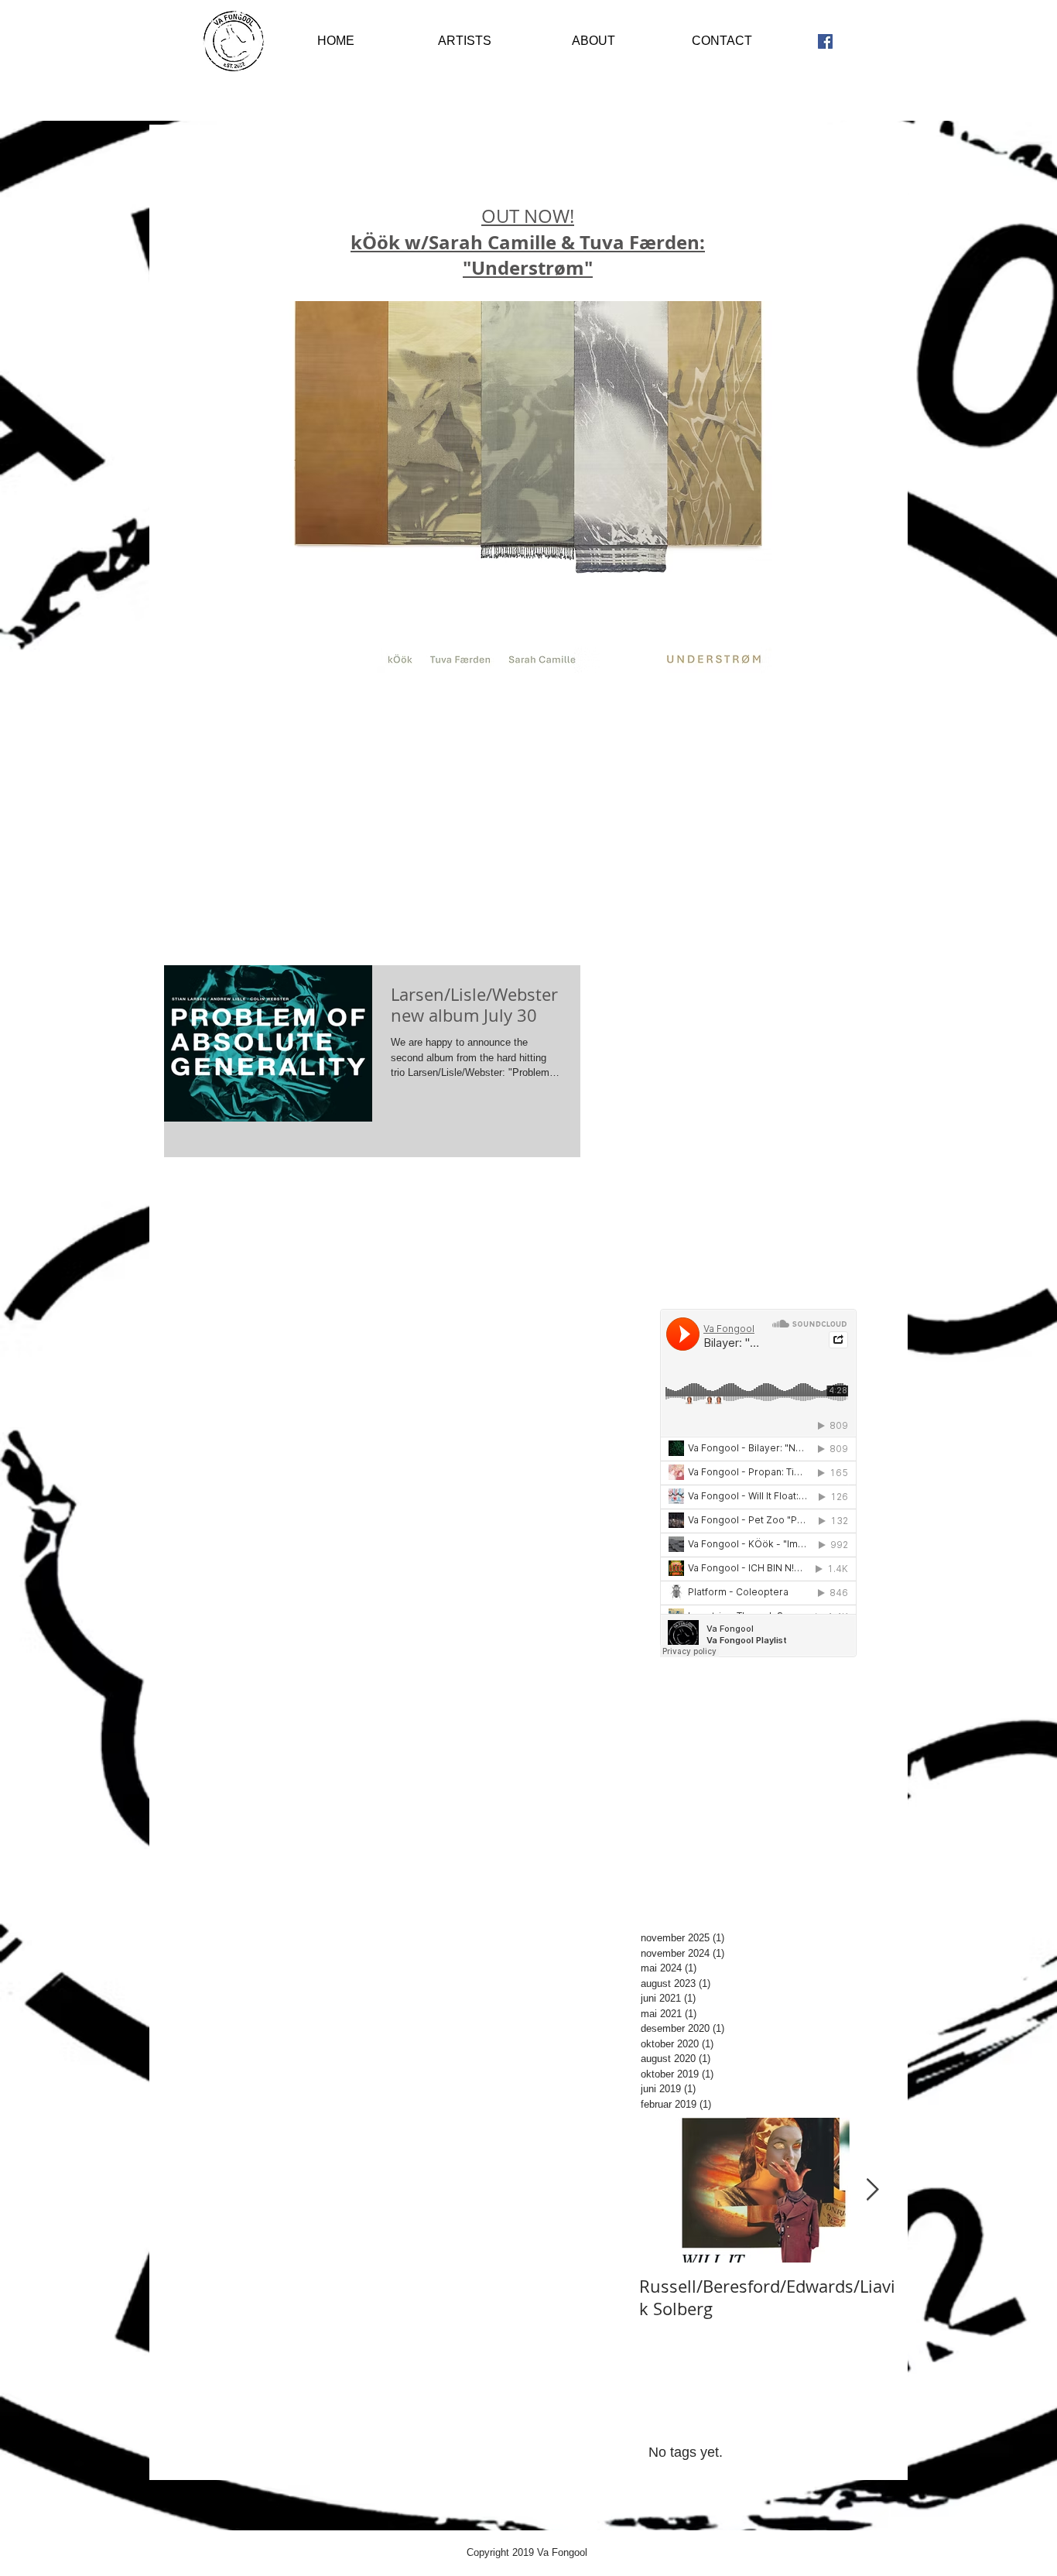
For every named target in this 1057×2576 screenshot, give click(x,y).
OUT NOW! (528, 242)
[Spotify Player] (758, 1108)
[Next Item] (872, 2190)
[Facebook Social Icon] (825, 41)
